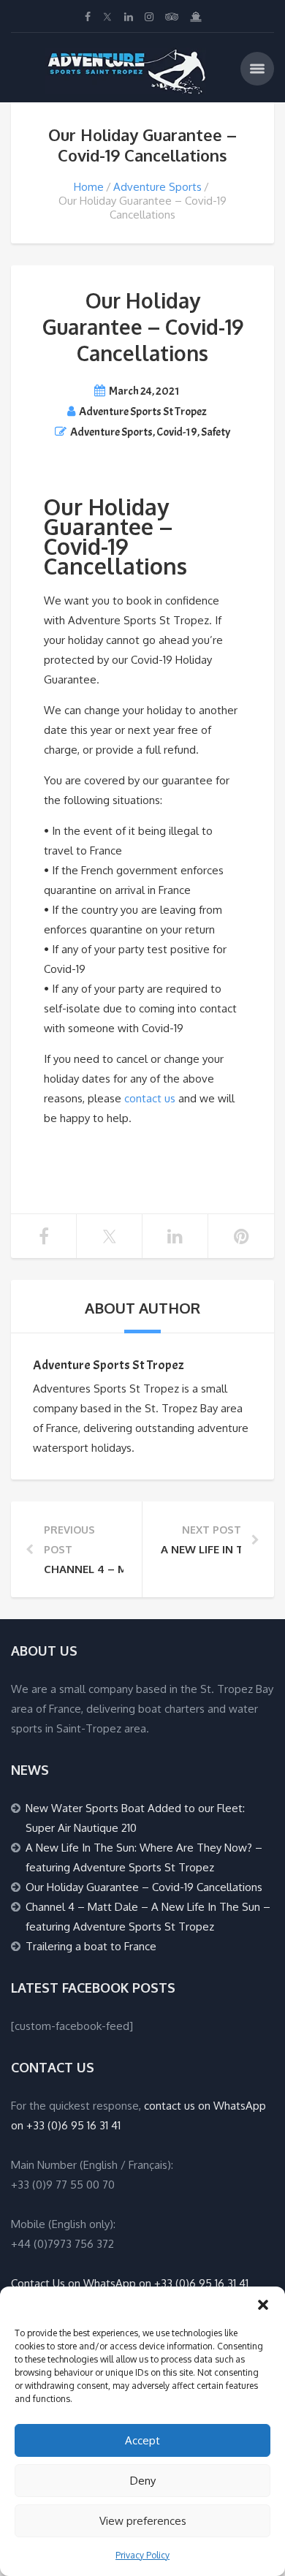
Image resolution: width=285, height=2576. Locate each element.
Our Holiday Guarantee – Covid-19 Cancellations (144, 1887)
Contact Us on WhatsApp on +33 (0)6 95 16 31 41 (130, 2283)
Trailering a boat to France (91, 1946)
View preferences (143, 2521)
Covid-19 (177, 432)
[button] (263, 2305)
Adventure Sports (157, 187)
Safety (216, 432)
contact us (150, 1098)
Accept (142, 2440)
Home (89, 187)
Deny (143, 2481)
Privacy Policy (142, 2555)
